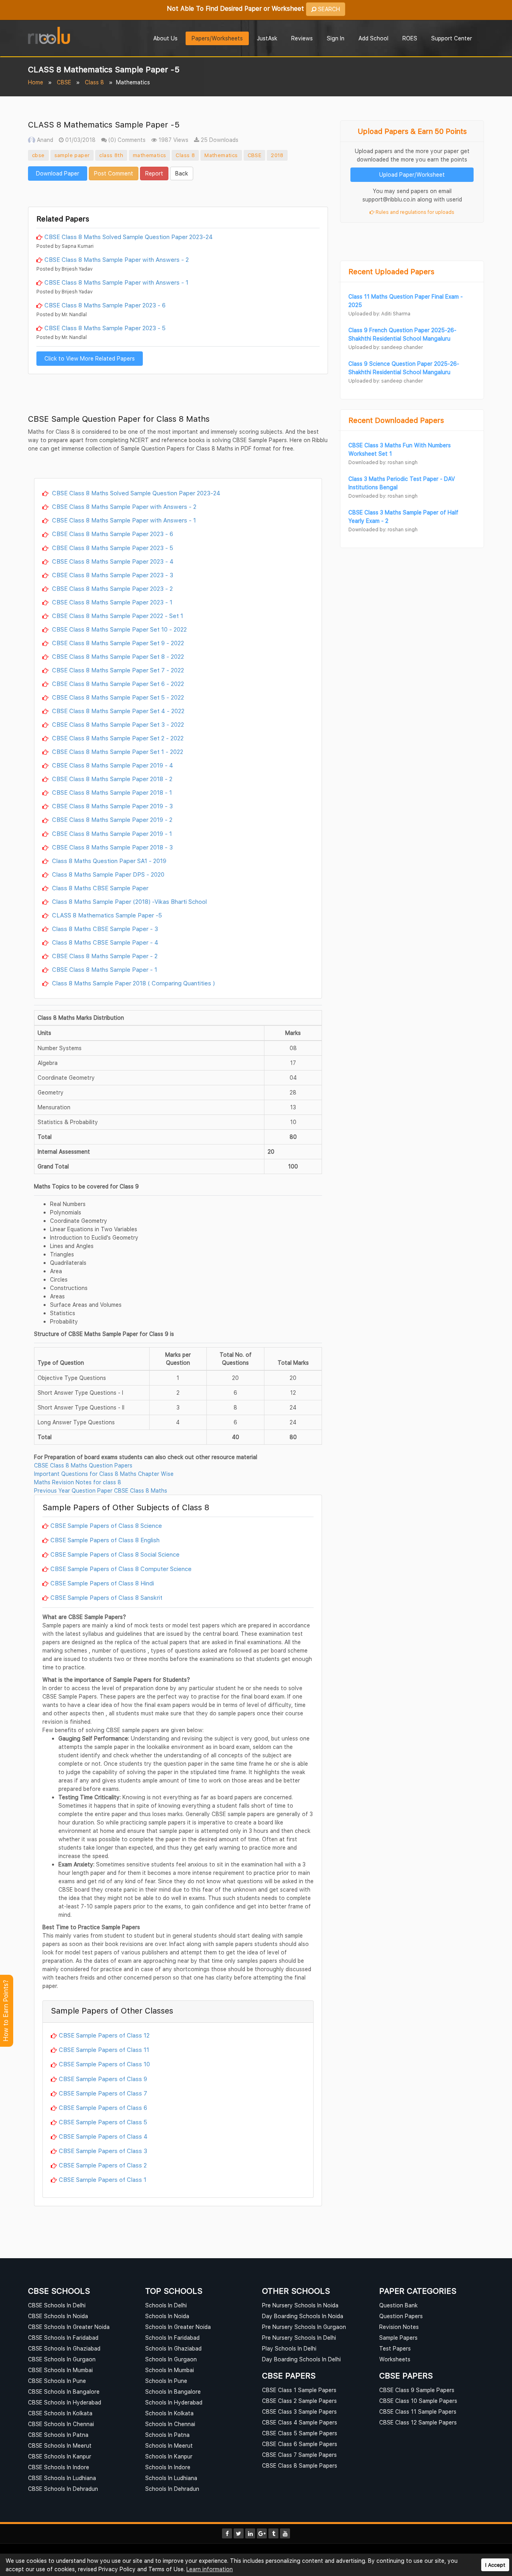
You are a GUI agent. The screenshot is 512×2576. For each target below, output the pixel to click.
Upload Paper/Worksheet (412, 174)
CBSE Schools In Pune (57, 2381)
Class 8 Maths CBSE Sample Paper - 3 (104, 929)
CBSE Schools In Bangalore (64, 2392)
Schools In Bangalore (173, 2392)
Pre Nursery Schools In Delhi (299, 2338)
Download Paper (58, 173)
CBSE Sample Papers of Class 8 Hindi (102, 1583)
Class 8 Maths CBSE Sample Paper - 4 (104, 942)
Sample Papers (398, 2338)
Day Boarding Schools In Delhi (301, 2359)
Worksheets (395, 2359)
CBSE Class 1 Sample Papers (299, 2390)
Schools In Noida (167, 2316)
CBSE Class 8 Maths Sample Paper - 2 (104, 956)
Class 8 (94, 82)
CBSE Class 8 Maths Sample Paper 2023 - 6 (105, 305)
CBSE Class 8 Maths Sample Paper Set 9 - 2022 (117, 643)
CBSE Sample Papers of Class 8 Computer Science (121, 1569)
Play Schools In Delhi (289, 2348)
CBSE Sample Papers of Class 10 (104, 2064)
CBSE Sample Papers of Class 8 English (105, 1540)
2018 (277, 155)
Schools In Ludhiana (171, 2478)
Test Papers (395, 2348)
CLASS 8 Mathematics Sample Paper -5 (106, 915)
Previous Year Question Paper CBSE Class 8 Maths (101, 1490)
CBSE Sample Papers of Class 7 (103, 2093)
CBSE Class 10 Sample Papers (418, 2401)
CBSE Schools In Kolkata (60, 2413)
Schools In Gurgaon (171, 2359)
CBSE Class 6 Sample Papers (300, 2444)
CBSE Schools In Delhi (57, 2305)
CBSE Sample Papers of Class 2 (103, 2165)
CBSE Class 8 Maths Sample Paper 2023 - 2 (112, 588)
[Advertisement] (178, 193)
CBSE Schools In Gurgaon (62, 2359)
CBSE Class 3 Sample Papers (299, 2412)
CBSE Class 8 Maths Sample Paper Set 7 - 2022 (117, 670)
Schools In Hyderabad (174, 2402)
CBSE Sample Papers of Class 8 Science (106, 1525)
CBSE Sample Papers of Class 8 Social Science (115, 1554)
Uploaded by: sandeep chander (386, 347)
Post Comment (114, 173)
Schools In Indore (168, 2467)
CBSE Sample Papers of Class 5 (103, 2122)
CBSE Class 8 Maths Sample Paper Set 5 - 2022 (117, 697)
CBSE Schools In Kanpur (60, 2456)
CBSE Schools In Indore (59, 2467)
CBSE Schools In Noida (58, 2316)
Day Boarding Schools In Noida (303, 2316)
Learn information (210, 2569)
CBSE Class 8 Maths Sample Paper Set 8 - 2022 (117, 656)
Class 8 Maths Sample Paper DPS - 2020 (107, 874)
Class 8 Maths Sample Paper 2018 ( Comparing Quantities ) (133, 983)
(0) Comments (126, 140)
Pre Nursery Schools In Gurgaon (304, 2327)
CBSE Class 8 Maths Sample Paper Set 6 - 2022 (117, 684)
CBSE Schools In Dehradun (63, 2489)
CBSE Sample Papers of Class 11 (104, 2050)
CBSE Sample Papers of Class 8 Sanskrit (106, 1597)
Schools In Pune (166, 2381)
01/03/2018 (80, 140)
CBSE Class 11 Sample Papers (418, 2412)
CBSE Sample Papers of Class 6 (103, 2107)
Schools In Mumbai (170, 2370)
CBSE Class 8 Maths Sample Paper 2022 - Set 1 (117, 616)
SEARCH (328, 9)
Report (154, 173)
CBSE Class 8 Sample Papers (300, 2465)
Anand (44, 140)
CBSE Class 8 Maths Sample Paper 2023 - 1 (111, 602)
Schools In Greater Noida (178, 2327)
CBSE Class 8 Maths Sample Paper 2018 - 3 (112, 847)
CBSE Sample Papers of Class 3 (103, 2151)
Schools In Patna (167, 2435)
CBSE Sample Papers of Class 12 (104, 2035)
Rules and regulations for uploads (414, 212)
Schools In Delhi (166, 2305)
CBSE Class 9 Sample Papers (417, 2390)
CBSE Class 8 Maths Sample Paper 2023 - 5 (105, 328)
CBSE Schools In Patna (58, 2435)
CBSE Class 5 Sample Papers (300, 2433)
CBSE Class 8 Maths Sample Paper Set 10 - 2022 (119, 629)
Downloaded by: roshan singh (383, 462)
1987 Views (173, 140)
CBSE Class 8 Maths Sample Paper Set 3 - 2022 (117, 724)
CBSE (64, 82)
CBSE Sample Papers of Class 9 (103, 2079)
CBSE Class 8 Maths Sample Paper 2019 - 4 (112, 765)
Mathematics (221, 155)
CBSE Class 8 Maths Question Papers (83, 1465)
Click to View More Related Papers (90, 358)
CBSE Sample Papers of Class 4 (103, 2136)
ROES (410, 38)
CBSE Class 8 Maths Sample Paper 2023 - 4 (112, 561)
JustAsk (267, 38)
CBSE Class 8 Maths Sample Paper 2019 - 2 (111, 819)
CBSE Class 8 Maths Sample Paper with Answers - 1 (116, 282)
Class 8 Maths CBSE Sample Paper (99, 888)
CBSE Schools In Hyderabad (65, 2402)
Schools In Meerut (169, 2445)
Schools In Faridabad (172, 2338)
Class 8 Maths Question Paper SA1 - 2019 (108, 861)
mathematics (149, 155)
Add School (373, 38)
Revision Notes (399, 2327)
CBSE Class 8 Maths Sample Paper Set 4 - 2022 (117, 711)
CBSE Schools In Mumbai (60, 2370)
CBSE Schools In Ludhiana (62, 2478)
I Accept (495, 2565)
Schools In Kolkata (169, 2413)
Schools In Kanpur (169, 2456)
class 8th (111, 155)
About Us (165, 38)
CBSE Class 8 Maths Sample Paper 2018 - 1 (111, 792)
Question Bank (398, 2305)
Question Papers (401, 2316)
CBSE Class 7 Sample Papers (299, 2455)
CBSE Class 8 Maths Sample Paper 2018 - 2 (111, 779)
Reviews (302, 38)
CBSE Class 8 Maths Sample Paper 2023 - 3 (112, 575)
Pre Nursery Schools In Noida (300, 2305)
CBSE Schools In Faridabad (63, 2338)
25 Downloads (219, 140)
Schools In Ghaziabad (173, 2348)
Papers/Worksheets (217, 38)
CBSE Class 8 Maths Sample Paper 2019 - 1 (111, 833)
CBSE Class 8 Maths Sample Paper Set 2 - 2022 (117, 738)
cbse (38, 155)
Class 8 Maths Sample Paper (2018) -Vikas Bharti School (129, 901)
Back (182, 173)
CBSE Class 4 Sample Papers (300, 2422)
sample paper (72, 155)
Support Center (452, 38)
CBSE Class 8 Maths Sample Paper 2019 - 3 (112, 806)
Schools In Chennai (170, 2424)
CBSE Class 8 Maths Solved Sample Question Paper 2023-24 (129, 237)
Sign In (336, 38)
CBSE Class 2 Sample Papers (299, 2401)
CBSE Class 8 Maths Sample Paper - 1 (104, 969)
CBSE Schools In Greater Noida (69, 2327)
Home (36, 82)
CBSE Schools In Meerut (60, 2445)
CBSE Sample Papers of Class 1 (103, 2179)
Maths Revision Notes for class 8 (78, 1482)
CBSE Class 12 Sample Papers (418, 2422)
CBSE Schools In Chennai (61, 2424)
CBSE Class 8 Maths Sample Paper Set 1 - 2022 (117, 752)
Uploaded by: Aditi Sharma (379, 314)
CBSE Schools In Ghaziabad (64, 2348)
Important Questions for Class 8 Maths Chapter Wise (104, 1474)
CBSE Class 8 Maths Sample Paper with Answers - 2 (117, 259)
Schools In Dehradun (172, 2489)
